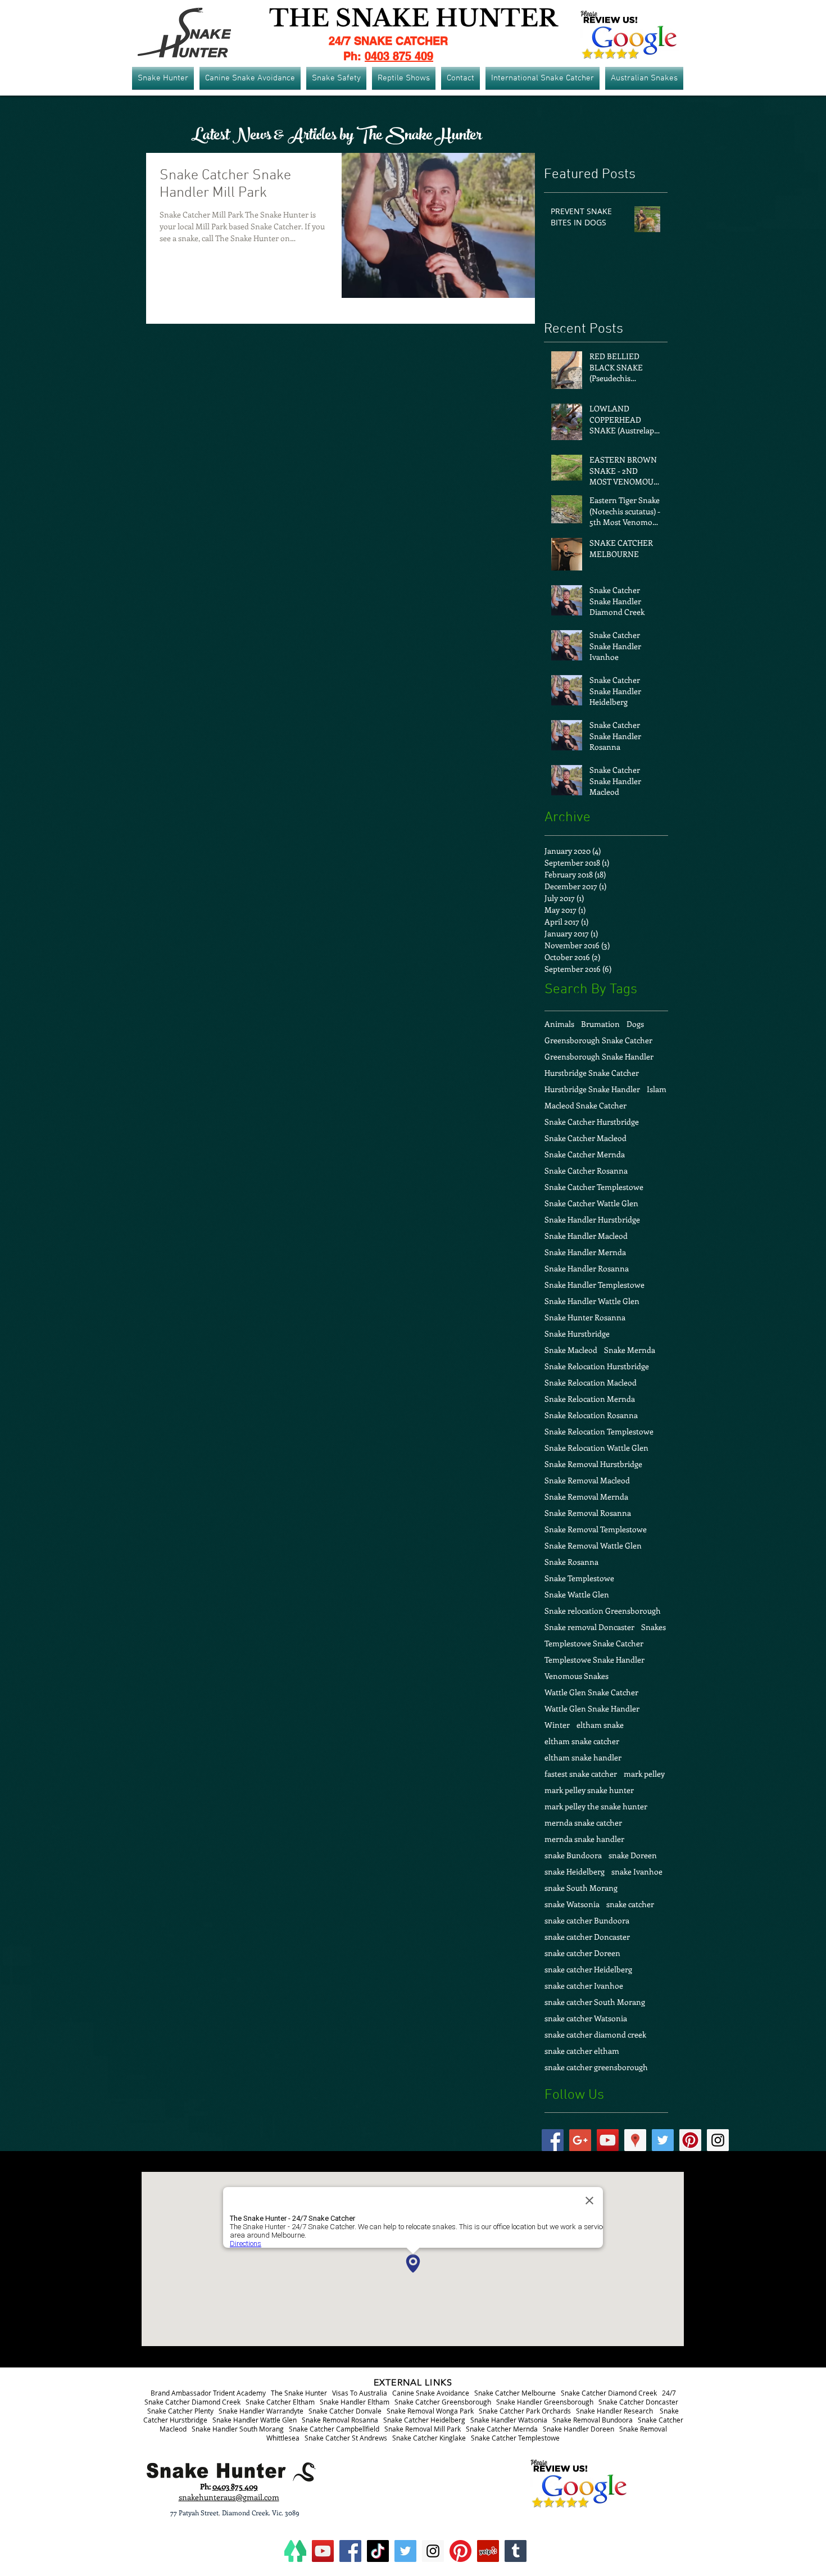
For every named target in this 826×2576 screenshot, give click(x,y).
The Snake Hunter (299, 2393)
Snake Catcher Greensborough (443, 2402)
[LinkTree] (295, 2551)
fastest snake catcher (581, 1774)
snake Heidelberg (575, 1871)
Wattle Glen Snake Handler (592, 1708)
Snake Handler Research (614, 2411)
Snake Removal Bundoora (593, 2420)
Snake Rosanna (571, 1562)
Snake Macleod (571, 1350)
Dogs (635, 1024)
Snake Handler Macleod (586, 1236)
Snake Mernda (630, 1350)
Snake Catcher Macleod (586, 1138)
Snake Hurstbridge (577, 1334)
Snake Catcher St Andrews (346, 2438)
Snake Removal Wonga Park (430, 2411)
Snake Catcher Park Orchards (525, 2411)
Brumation (600, 1024)
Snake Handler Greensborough (545, 2402)
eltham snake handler (583, 1757)
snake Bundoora (573, 1855)
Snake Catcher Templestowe (594, 1187)
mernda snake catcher (583, 1823)
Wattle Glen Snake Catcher (591, 1692)
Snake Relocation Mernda (590, 1399)
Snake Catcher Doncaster (638, 2402)
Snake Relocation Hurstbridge (597, 1366)
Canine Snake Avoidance (431, 2393)
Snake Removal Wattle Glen (593, 1545)
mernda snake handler (584, 1839)
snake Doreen (633, 1855)
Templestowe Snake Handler (594, 1660)
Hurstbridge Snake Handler (592, 1089)
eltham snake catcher (582, 1741)
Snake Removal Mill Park (423, 2429)
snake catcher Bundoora (587, 1920)
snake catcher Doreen (582, 1953)
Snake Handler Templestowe (594, 1285)
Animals (559, 1024)
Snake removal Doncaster (589, 1627)
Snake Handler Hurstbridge (592, 1219)
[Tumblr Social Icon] (516, 2551)
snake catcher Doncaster (587, 1937)
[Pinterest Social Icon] (690, 2140)
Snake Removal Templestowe (596, 1529)
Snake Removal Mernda (586, 1497)
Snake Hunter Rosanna (585, 1317)
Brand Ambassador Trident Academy (208, 2393)
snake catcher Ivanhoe (584, 1986)
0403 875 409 (399, 56)
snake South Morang (581, 1888)
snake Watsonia (572, 1904)
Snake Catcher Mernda (585, 1154)
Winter (557, 1725)
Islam (657, 1089)
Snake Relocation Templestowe (599, 1431)
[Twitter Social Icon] (663, 2140)
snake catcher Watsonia (586, 2018)
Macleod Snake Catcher (586, 1105)
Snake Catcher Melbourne (515, 2393)
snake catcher (630, 1904)
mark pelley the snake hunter (596, 1806)
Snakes (653, 1627)
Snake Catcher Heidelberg (424, 2420)
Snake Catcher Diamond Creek (609, 2393)
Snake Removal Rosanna (588, 1513)
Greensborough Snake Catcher (598, 1040)
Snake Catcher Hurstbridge (592, 1122)
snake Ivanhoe (637, 1871)
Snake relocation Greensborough (603, 1611)
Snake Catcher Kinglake (429, 2438)
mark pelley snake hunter (589, 1790)
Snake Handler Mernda (585, 1252)
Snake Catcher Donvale (345, 2411)
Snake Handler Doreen (578, 2429)
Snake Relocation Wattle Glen (596, 1448)
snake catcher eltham (582, 2051)
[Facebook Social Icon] (553, 2140)
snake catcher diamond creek (595, 2034)
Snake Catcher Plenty (180, 2411)
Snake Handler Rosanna (587, 1268)
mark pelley (644, 1774)
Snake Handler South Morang (238, 2429)
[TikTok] (378, 2551)
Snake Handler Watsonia (509, 2420)
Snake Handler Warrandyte (261, 2411)
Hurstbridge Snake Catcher (592, 1073)
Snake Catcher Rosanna (586, 1171)
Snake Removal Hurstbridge (593, 1464)
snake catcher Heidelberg (588, 1969)
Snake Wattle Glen (577, 1594)
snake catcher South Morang (595, 2002)
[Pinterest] (460, 2551)
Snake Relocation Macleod (591, 1382)
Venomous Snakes (577, 1676)
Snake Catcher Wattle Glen (591, 1203)
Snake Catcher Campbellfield (334, 2429)
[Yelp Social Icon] (488, 2551)
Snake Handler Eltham (355, 2402)
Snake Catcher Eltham (280, 2402)
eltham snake (600, 1725)
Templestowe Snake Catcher (594, 1643)
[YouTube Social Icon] (608, 2140)
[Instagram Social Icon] (718, 2140)
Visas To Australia (360, 2393)
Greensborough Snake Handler (599, 1056)
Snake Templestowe (579, 1578)
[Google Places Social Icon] (635, 2140)
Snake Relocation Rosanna (591, 1415)
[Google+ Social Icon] (580, 2140)
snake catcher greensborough (596, 2067)
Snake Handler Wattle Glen (592, 1301)
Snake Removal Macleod (587, 1480)
